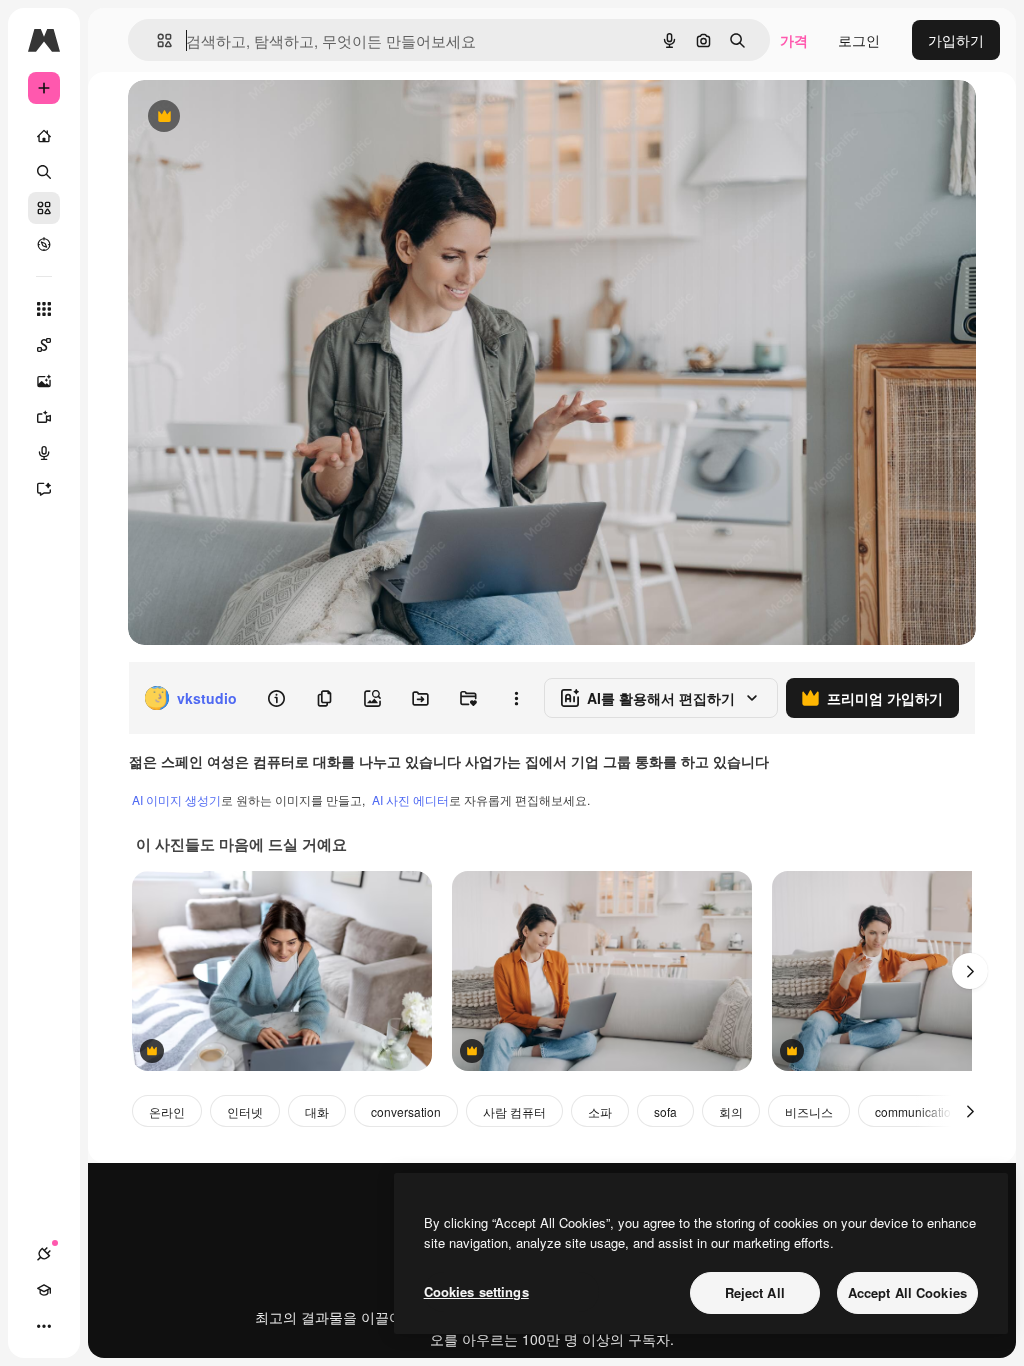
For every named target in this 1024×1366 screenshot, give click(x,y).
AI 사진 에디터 (410, 799)
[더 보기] (44, 1326)
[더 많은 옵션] (516, 698)
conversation (406, 1111)
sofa (665, 1111)
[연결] (44, 1254)
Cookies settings (476, 1291)
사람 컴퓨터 (514, 1111)
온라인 (167, 1111)
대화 (317, 1111)
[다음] (970, 971)
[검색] (44, 172)
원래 (243, 117)
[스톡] (44, 208)
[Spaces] (44, 345)
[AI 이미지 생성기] (44, 381)
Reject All (755, 1292)
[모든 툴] (44, 309)
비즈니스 (809, 1111)
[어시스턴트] (44, 489)
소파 (600, 1111)
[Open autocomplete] (156, 40)
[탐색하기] (44, 244)
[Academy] (44, 1290)
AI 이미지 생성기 (176, 799)
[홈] (44, 136)
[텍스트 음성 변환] (44, 453)
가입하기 (956, 40)
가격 (794, 40)
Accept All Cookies (907, 1292)
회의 (731, 1111)
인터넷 (245, 1111)
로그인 (859, 40)
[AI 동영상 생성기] (44, 417)
